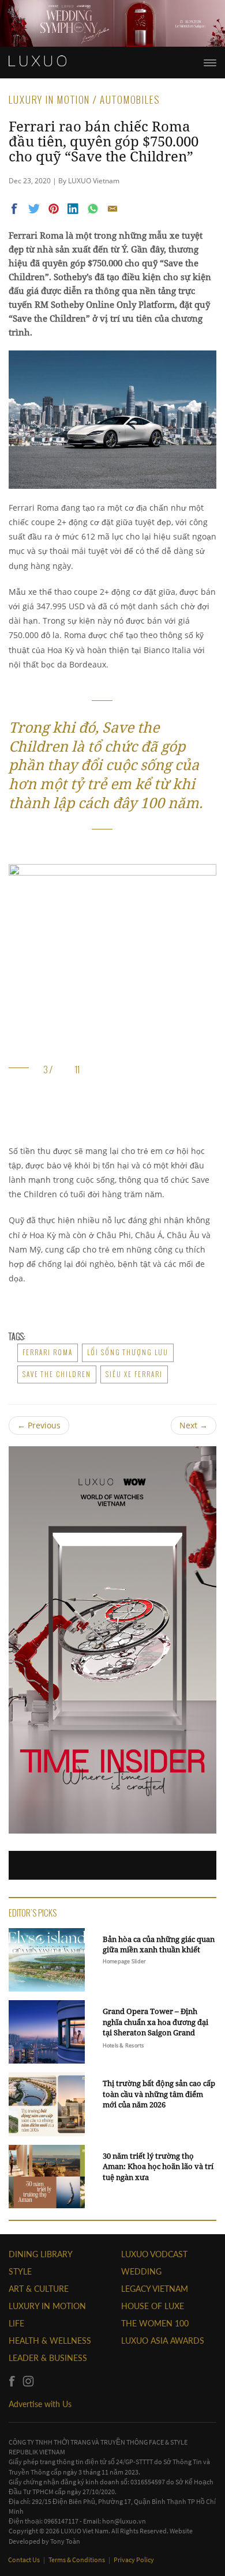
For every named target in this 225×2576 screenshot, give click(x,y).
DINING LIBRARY (41, 2254)
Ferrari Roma (48, 1352)
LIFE (16, 2323)
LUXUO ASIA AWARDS (163, 2341)
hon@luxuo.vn (124, 2521)
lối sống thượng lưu (128, 1352)
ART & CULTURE (39, 2289)
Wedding (141, 2271)
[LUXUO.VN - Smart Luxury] (37, 61)
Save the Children (57, 1374)
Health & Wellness (50, 2341)
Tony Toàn (65, 2541)
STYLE (20, 2271)
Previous (39, 1425)
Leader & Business (48, 2358)
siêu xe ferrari (134, 1374)
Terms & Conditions (77, 2560)
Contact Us (25, 2560)
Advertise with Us (40, 2404)
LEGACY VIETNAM (155, 2289)
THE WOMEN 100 (155, 2323)
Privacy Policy (134, 2560)
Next (194, 1425)
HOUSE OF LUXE (153, 2306)
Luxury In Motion (47, 2306)
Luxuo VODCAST (154, 2254)
